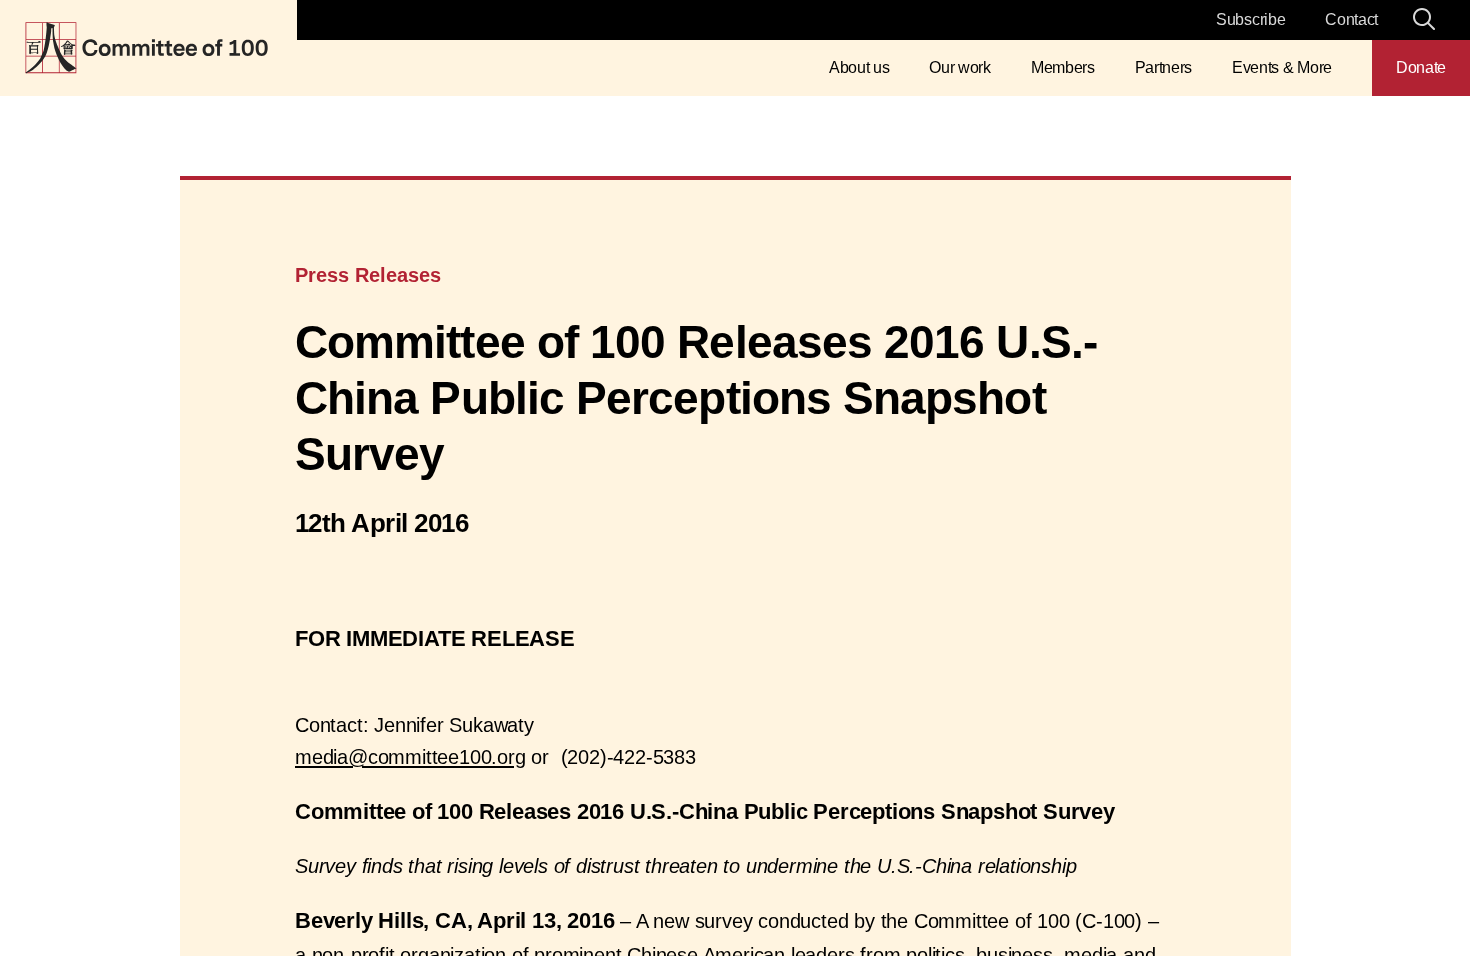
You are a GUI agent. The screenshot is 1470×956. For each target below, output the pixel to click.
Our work (959, 67)
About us (859, 67)
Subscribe (1250, 19)
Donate (1421, 67)
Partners (1163, 67)
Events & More (1282, 67)
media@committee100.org (410, 757)
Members (1063, 67)
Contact (1351, 19)
